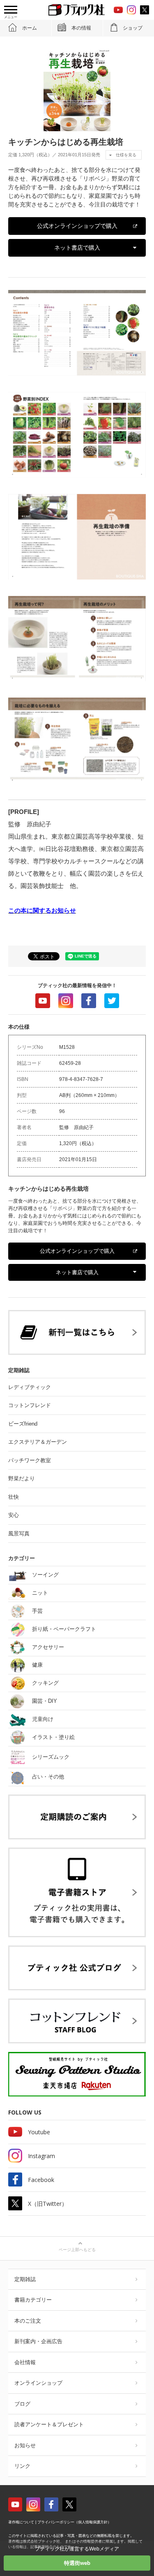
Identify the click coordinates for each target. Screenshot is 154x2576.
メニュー (11, 17)
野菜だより (22, 1478)
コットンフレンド (30, 1405)
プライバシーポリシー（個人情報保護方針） (74, 2522)
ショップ (133, 28)
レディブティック (30, 1387)
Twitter (112, 1001)
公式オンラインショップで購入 (77, 226)
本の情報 (81, 28)
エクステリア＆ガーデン (38, 1442)
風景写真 (19, 1534)
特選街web (77, 2563)
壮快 (14, 1497)
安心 (14, 1515)
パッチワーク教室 (30, 1460)
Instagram (66, 1001)
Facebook (89, 1001)
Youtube (43, 1001)
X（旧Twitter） (48, 2204)
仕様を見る (126, 155)
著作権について (21, 2522)
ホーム (30, 28)
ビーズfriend (23, 1424)
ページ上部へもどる (77, 2250)
